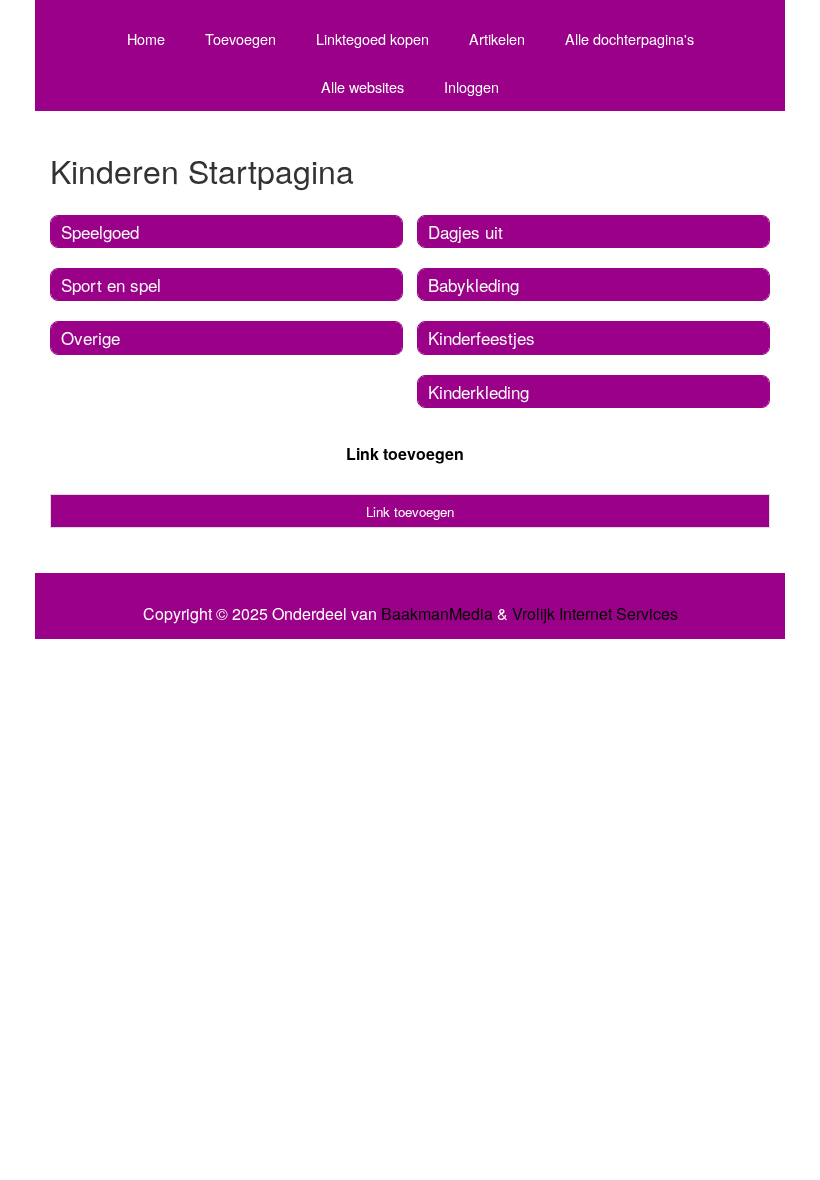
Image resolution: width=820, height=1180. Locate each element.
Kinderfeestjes (481, 337)
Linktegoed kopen (372, 38)
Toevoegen (240, 38)
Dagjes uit (465, 231)
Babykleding (473, 284)
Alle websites (362, 86)
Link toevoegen (405, 453)
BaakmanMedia (437, 614)
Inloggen (471, 86)
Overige (90, 337)
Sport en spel (111, 284)
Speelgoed (100, 231)
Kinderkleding (478, 391)
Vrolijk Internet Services (595, 614)
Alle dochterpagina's (629, 38)
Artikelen (497, 38)
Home (146, 38)
